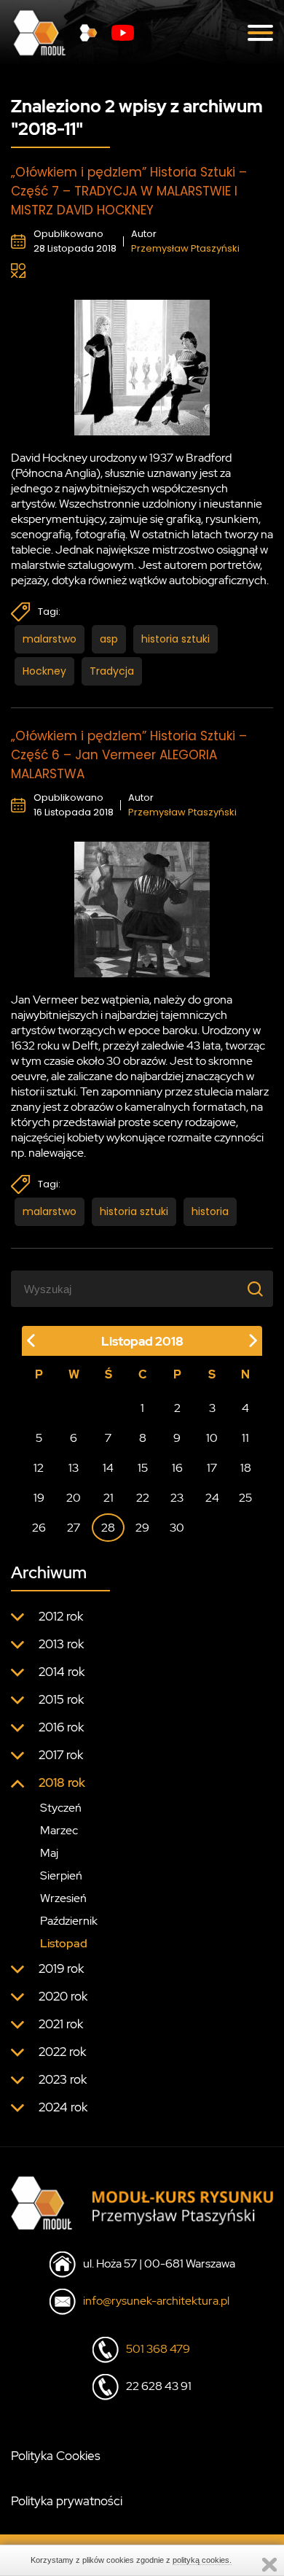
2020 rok (63, 1996)
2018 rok (62, 1782)
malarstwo (50, 639)
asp (109, 639)
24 (212, 1498)
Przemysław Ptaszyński (185, 248)
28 (108, 1528)
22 (143, 1498)
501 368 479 (158, 2349)
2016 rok (61, 1727)
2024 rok (63, 2107)
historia (210, 1211)
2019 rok (61, 1968)
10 (212, 1438)
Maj (49, 1853)
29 (142, 1528)
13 (74, 1468)
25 (245, 1498)
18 (246, 1468)
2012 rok (61, 1616)
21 (109, 1498)
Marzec (59, 1830)
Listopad (64, 1943)
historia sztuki (175, 639)
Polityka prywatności (67, 2501)
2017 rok (61, 1755)
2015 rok (61, 1699)
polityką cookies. (202, 2560)
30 (177, 1528)
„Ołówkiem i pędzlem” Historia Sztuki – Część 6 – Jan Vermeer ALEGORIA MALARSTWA (129, 755)
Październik (69, 1921)
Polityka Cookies (56, 2456)
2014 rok (62, 1672)
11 (245, 1438)
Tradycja (112, 671)
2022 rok (62, 2052)
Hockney (44, 671)
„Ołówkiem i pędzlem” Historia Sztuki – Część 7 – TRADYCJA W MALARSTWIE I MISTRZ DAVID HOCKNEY (129, 191)
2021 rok (61, 2024)
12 (39, 1468)
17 (212, 1468)
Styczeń (61, 1808)
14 (108, 1468)
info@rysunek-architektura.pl (156, 2301)
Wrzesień (63, 1898)
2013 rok (61, 1644)
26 (39, 1528)
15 (143, 1468)
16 (177, 1468)
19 (39, 1498)
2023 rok (63, 2079)
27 (74, 1528)
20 (74, 1498)
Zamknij (269, 2565)
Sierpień (61, 1875)
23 (177, 1498)
